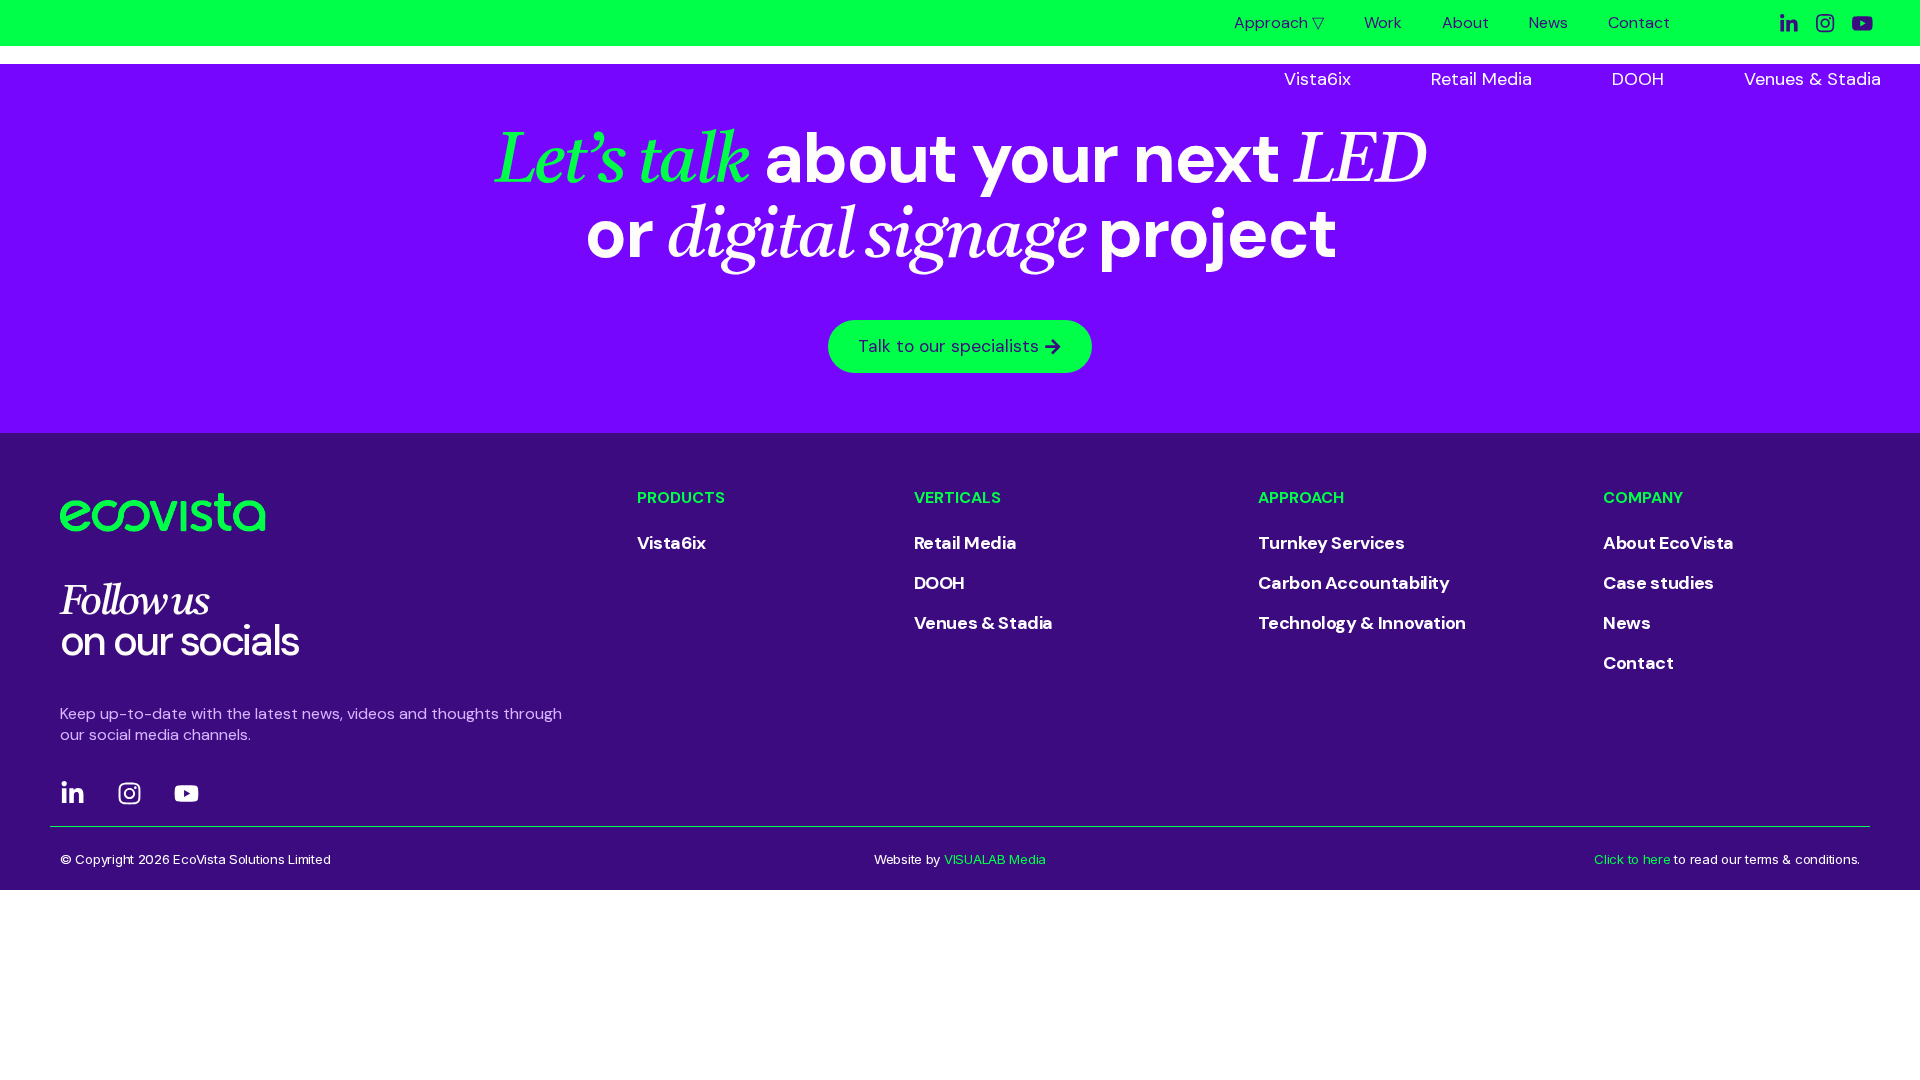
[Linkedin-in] (72, 793)
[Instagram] (129, 793)
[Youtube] (186, 793)
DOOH (1638, 79)
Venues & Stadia (1812, 79)
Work (1383, 22)
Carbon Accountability (1353, 583)
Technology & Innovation (1362, 623)
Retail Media (1481, 79)
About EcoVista (1668, 543)
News (1548, 22)
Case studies (1658, 583)
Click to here (1632, 859)
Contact (1639, 22)
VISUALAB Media (995, 859)
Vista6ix (1317, 79)
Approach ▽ (1279, 22)
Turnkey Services (1331, 543)
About (1465, 22)
